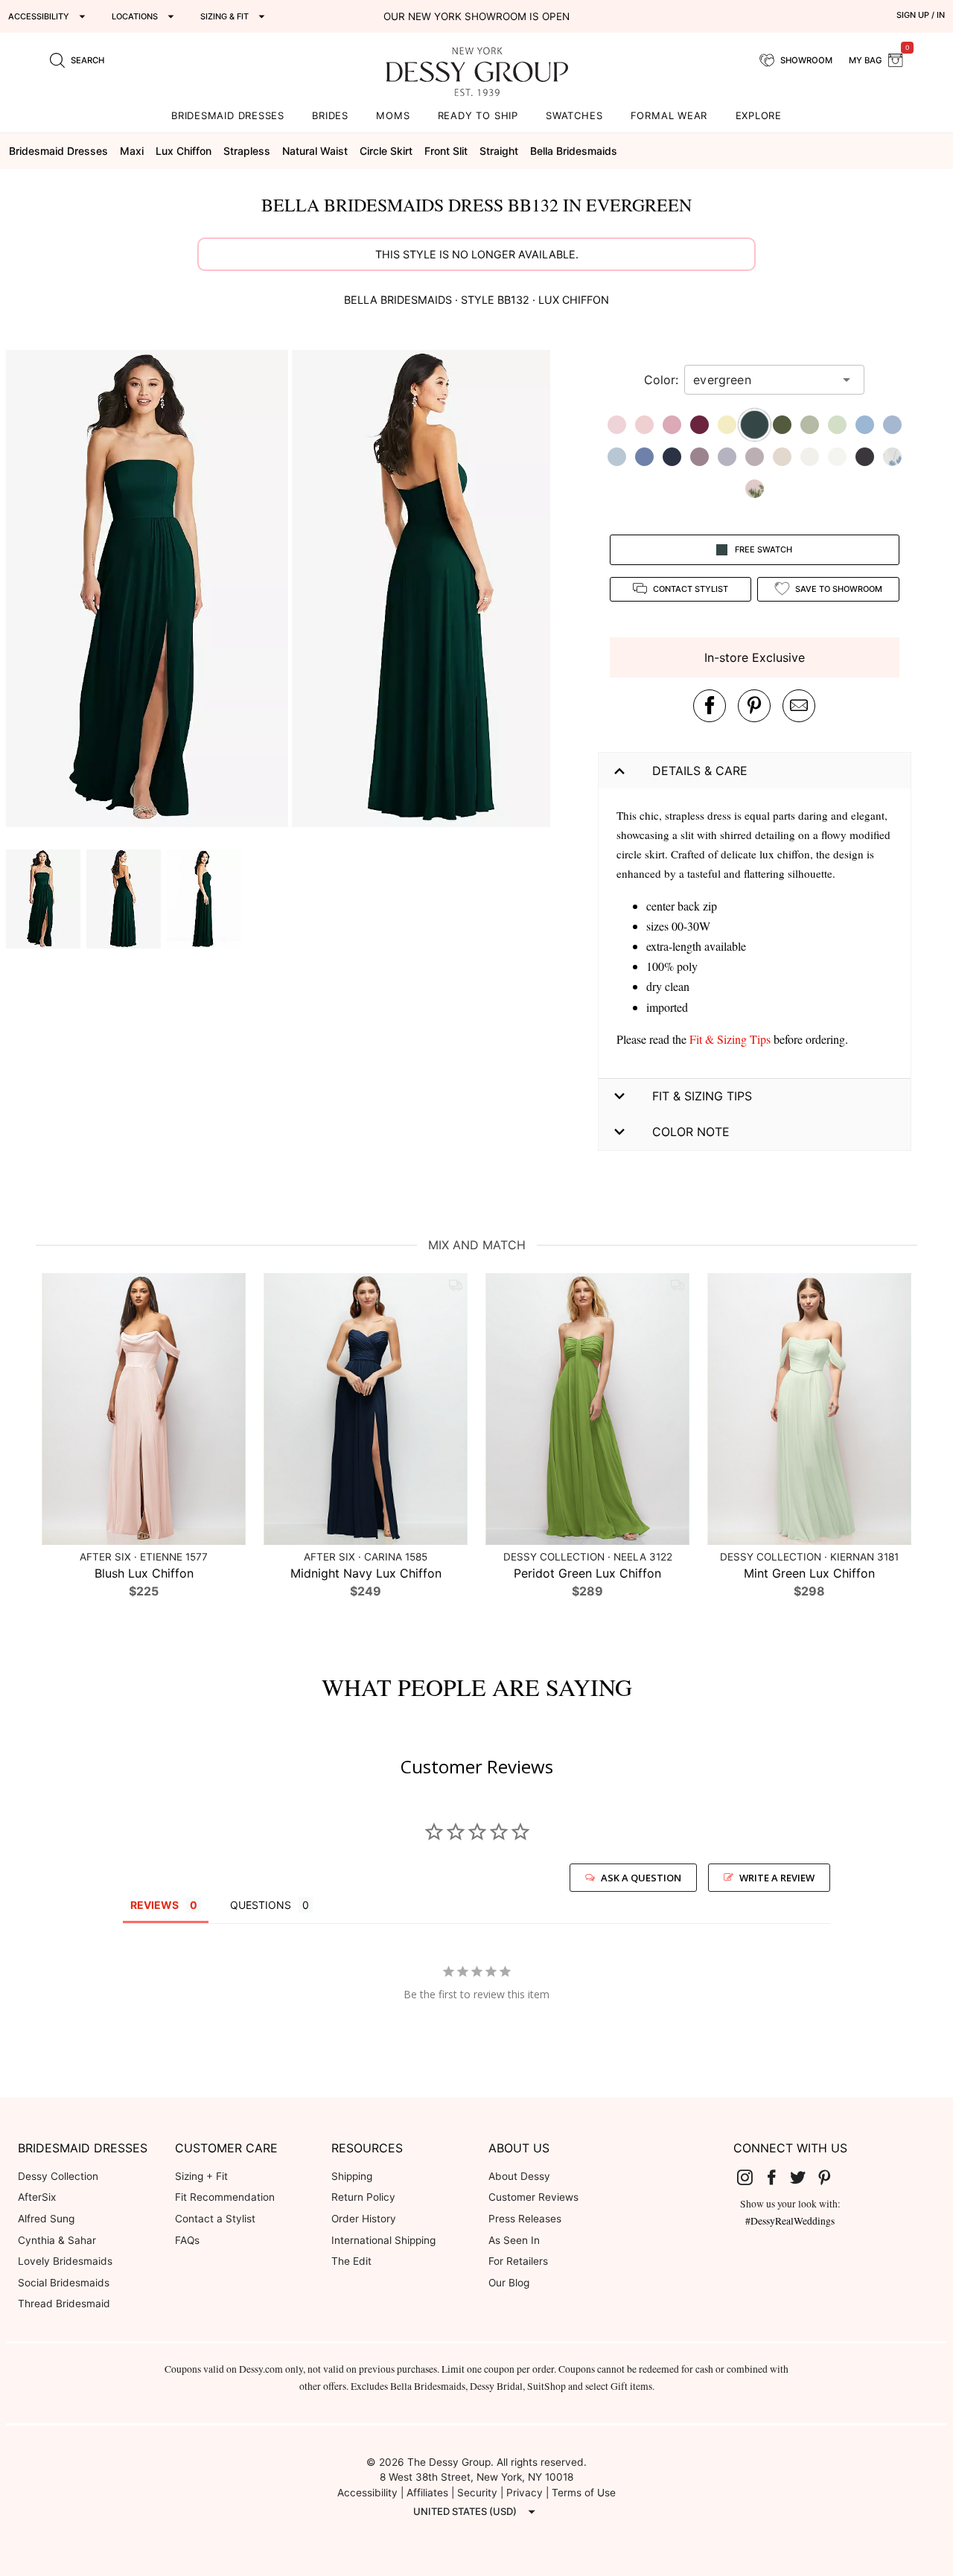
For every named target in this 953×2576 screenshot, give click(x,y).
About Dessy (519, 2176)
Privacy (525, 2493)
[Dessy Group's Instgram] (750, 2177)
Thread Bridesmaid (64, 2304)
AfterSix (37, 2197)
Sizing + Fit (201, 2176)
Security (477, 2493)
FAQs (187, 2240)
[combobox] (763, 380)
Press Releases (525, 2219)
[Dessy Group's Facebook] (777, 2177)
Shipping (352, 2176)
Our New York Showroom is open (476, 16)
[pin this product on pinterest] (754, 706)
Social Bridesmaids (64, 2283)
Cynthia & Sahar (57, 2240)
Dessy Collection (58, 2176)
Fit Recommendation (225, 2197)
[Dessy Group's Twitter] (803, 2177)
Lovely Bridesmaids (65, 2261)
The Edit (351, 2261)
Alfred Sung (46, 2219)
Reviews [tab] (154, 1905)
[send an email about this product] (799, 706)
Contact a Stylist (215, 2219)
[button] (149, 591)
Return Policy (363, 2197)
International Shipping (383, 2240)
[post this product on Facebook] (710, 706)
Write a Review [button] (777, 1878)
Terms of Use (584, 2493)
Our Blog (509, 2283)
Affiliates (427, 2493)
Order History (364, 2219)
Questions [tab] (261, 1905)
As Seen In (514, 2240)
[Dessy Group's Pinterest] (830, 2177)
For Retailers (518, 2261)
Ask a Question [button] (641, 1878)
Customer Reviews (533, 2197)
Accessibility (367, 2493)
